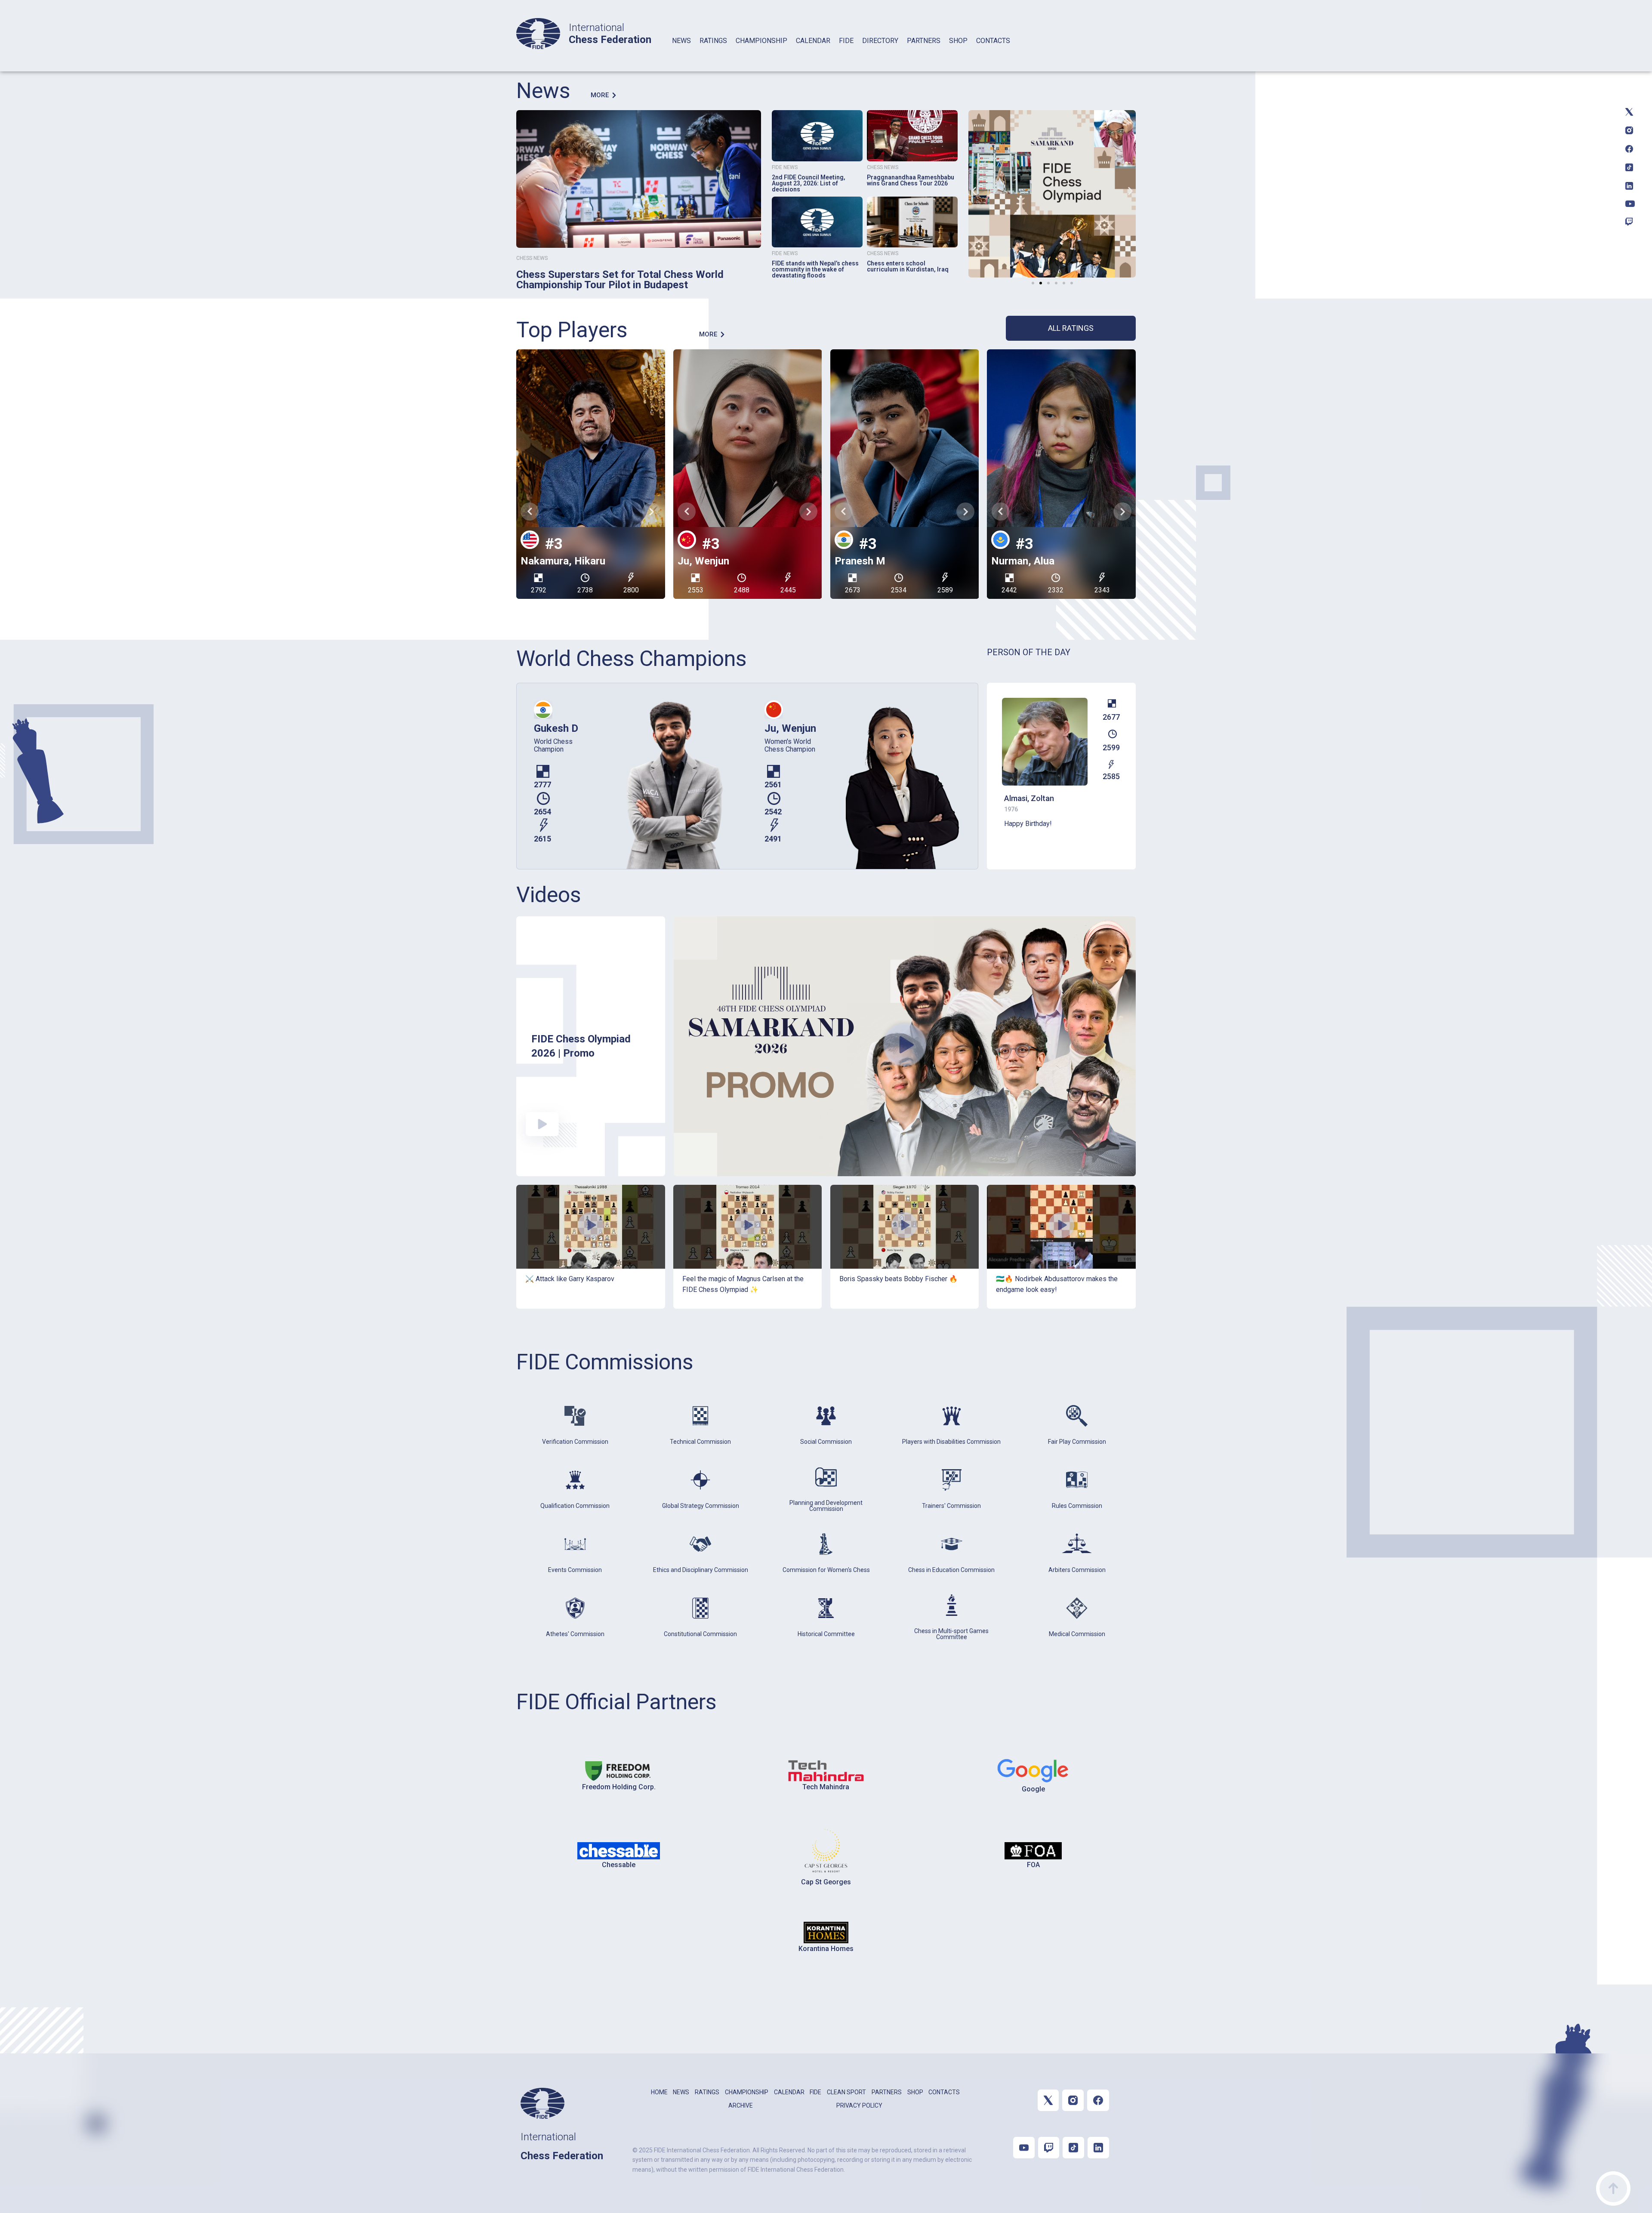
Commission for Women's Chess (826, 1570)
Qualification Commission (575, 1506)
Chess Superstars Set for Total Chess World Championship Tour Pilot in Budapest (620, 280)
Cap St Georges (826, 1882)
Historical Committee (826, 1634)
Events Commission (575, 1570)
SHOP (958, 41)
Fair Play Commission (1077, 1442)
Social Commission (826, 1442)
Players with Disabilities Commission (951, 1442)
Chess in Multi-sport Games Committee (951, 1634)
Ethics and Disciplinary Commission (701, 1570)
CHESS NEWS (532, 258)
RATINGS (713, 41)
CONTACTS (993, 41)
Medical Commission (1077, 1634)
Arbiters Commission (1077, 1570)
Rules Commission (1077, 1506)
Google (1033, 1789)
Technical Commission (700, 1442)
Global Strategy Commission (701, 1506)
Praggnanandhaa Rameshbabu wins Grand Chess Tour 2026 (911, 180)
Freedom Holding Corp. (619, 1787)
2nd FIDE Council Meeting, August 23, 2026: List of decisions (809, 183)
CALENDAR (813, 41)
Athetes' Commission (575, 1634)
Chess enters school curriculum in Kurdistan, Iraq (908, 266)
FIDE (846, 41)
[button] (974, 191)
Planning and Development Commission (826, 1506)
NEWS (681, 41)
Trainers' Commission (951, 1506)
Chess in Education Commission (951, 1570)
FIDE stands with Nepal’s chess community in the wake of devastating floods (815, 269)
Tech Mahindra (826, 1787)
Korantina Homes (826, 1949)
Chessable (619, 1865)
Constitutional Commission (700, 1634)
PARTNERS (924, 41)
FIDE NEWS (785, 167)
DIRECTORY (880, 41)
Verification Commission (575, 1442)
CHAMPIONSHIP (761, 41)
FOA (1033, 1865)
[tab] (681, 52)
